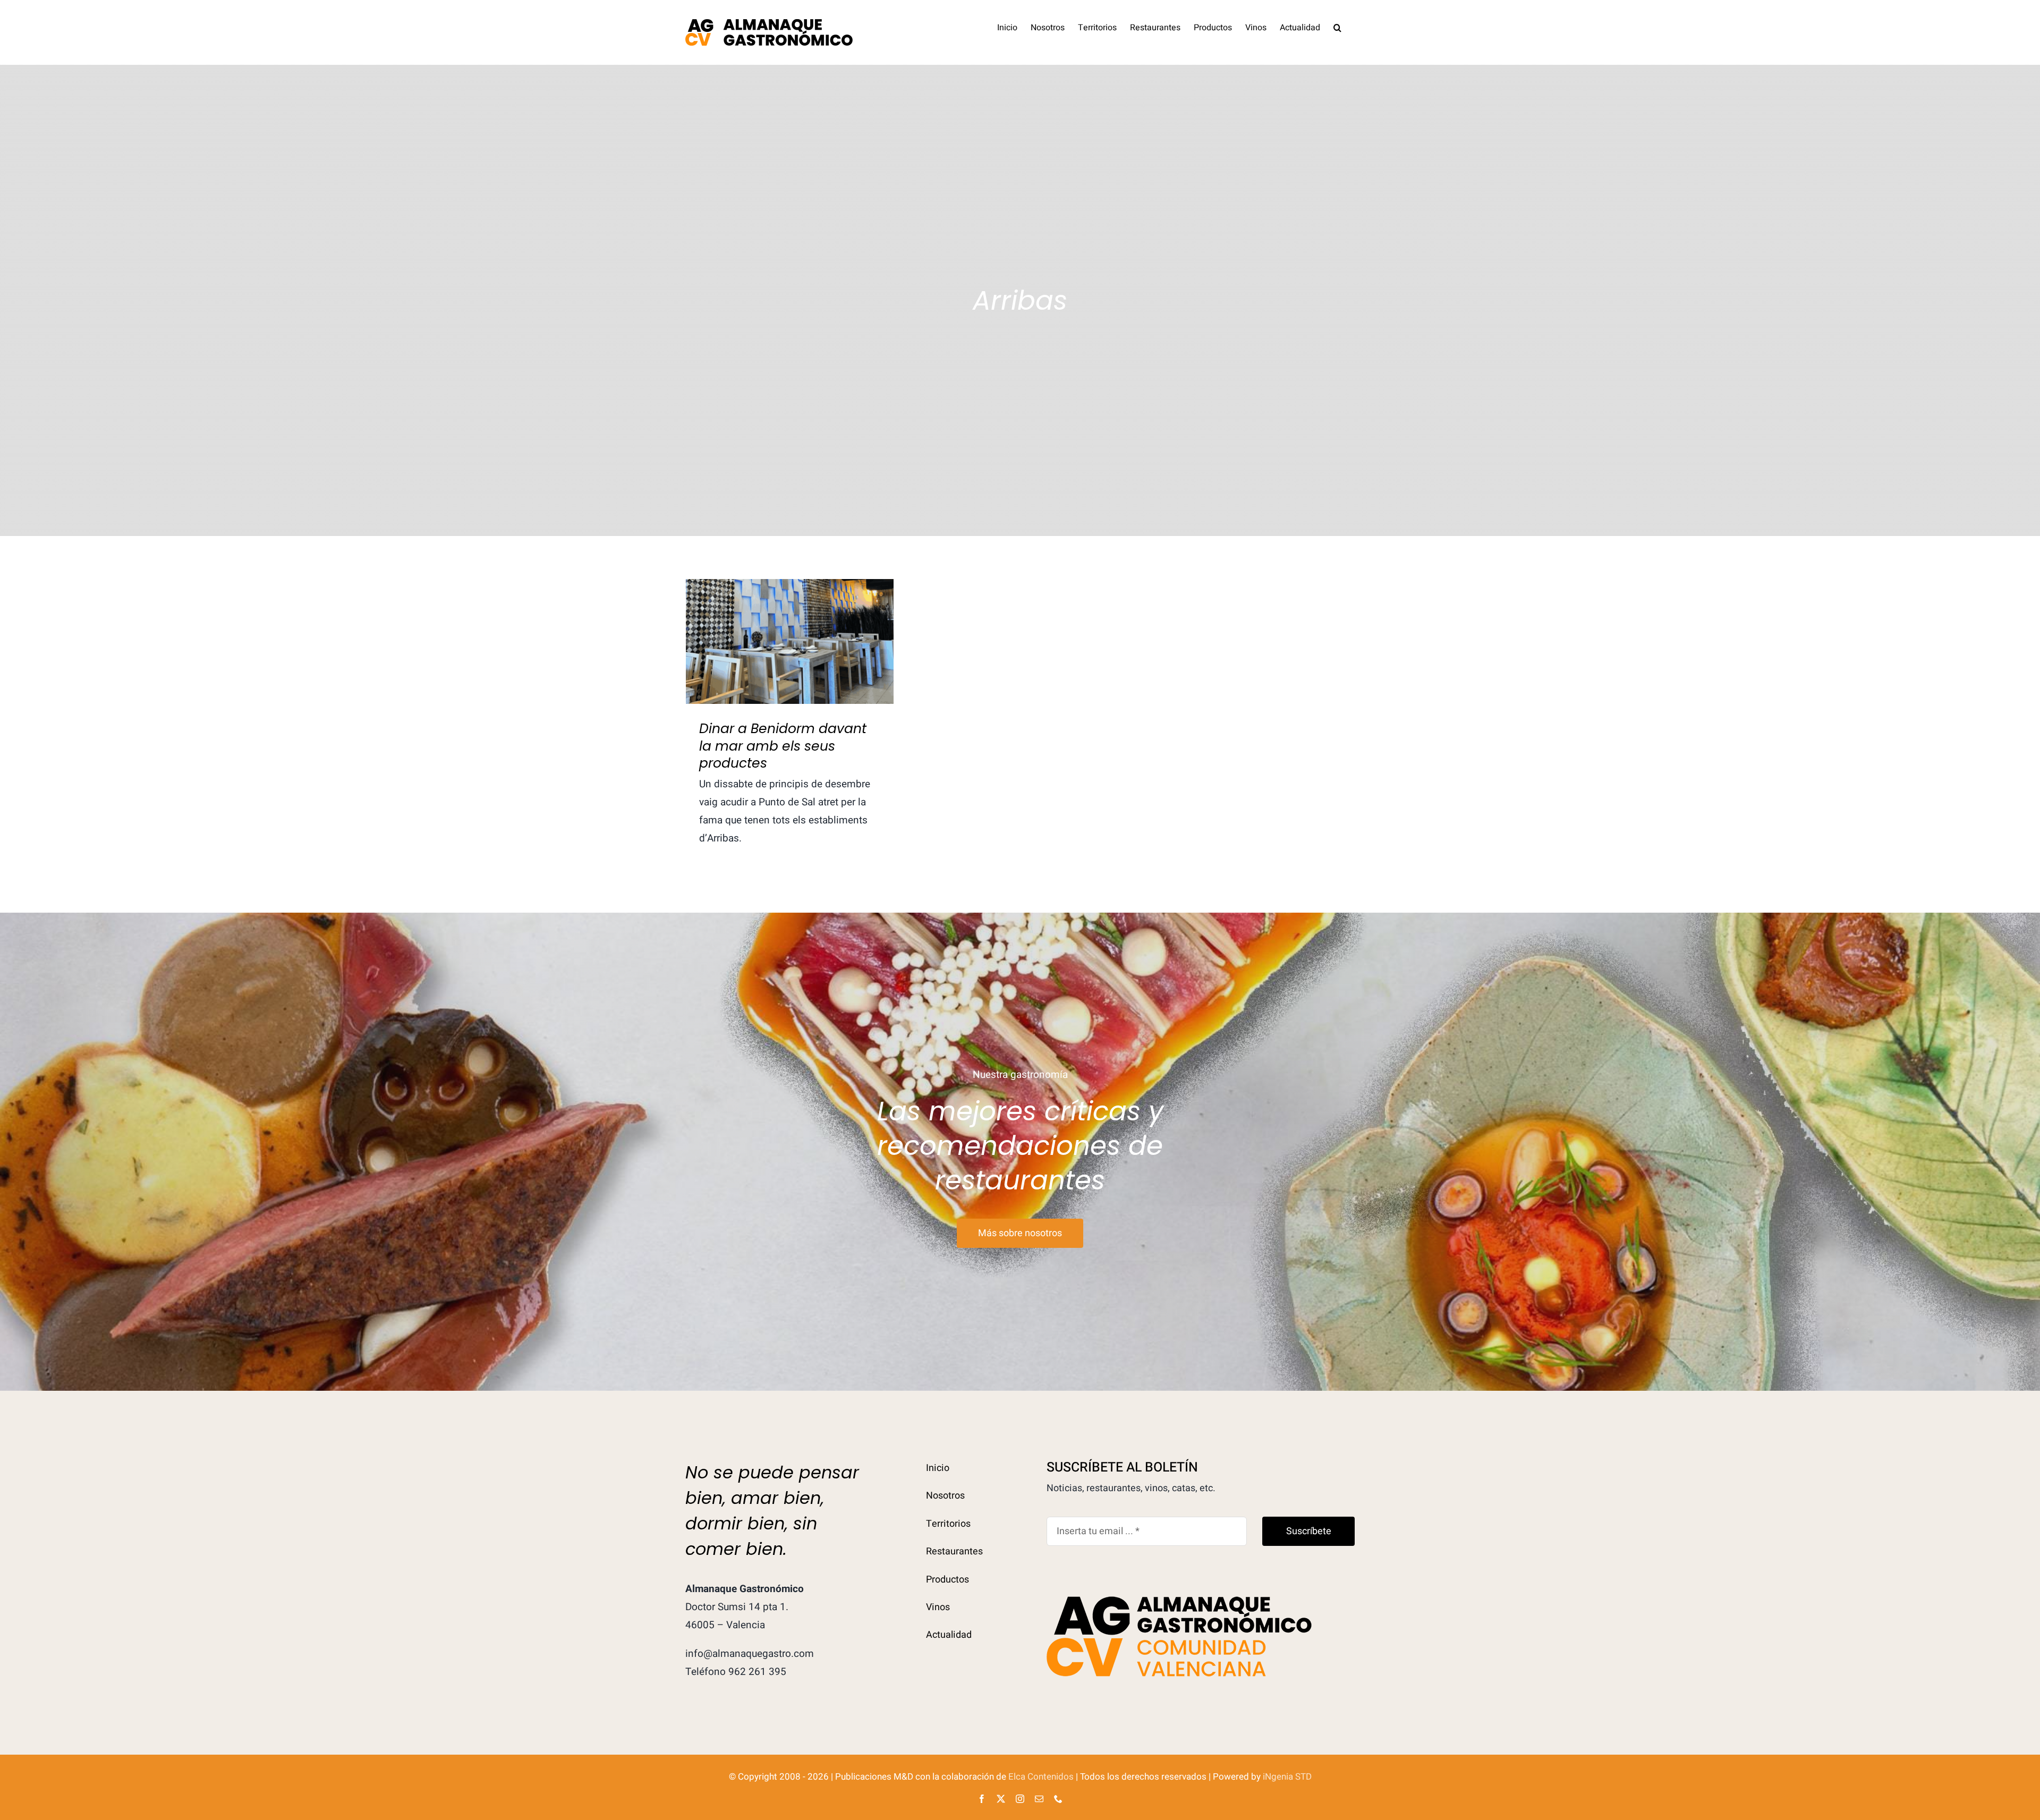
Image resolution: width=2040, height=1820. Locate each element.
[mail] (1039, 1799)
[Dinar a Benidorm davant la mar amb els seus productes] (790, 641)
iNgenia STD (1287, 1777)
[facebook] (982, 1799)
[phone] (1058, 1799)
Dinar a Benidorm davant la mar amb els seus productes (790, 623)
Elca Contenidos (1041, 1777)
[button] (1337, 27)
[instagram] (1020, 1799)
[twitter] (1001, 1799)
